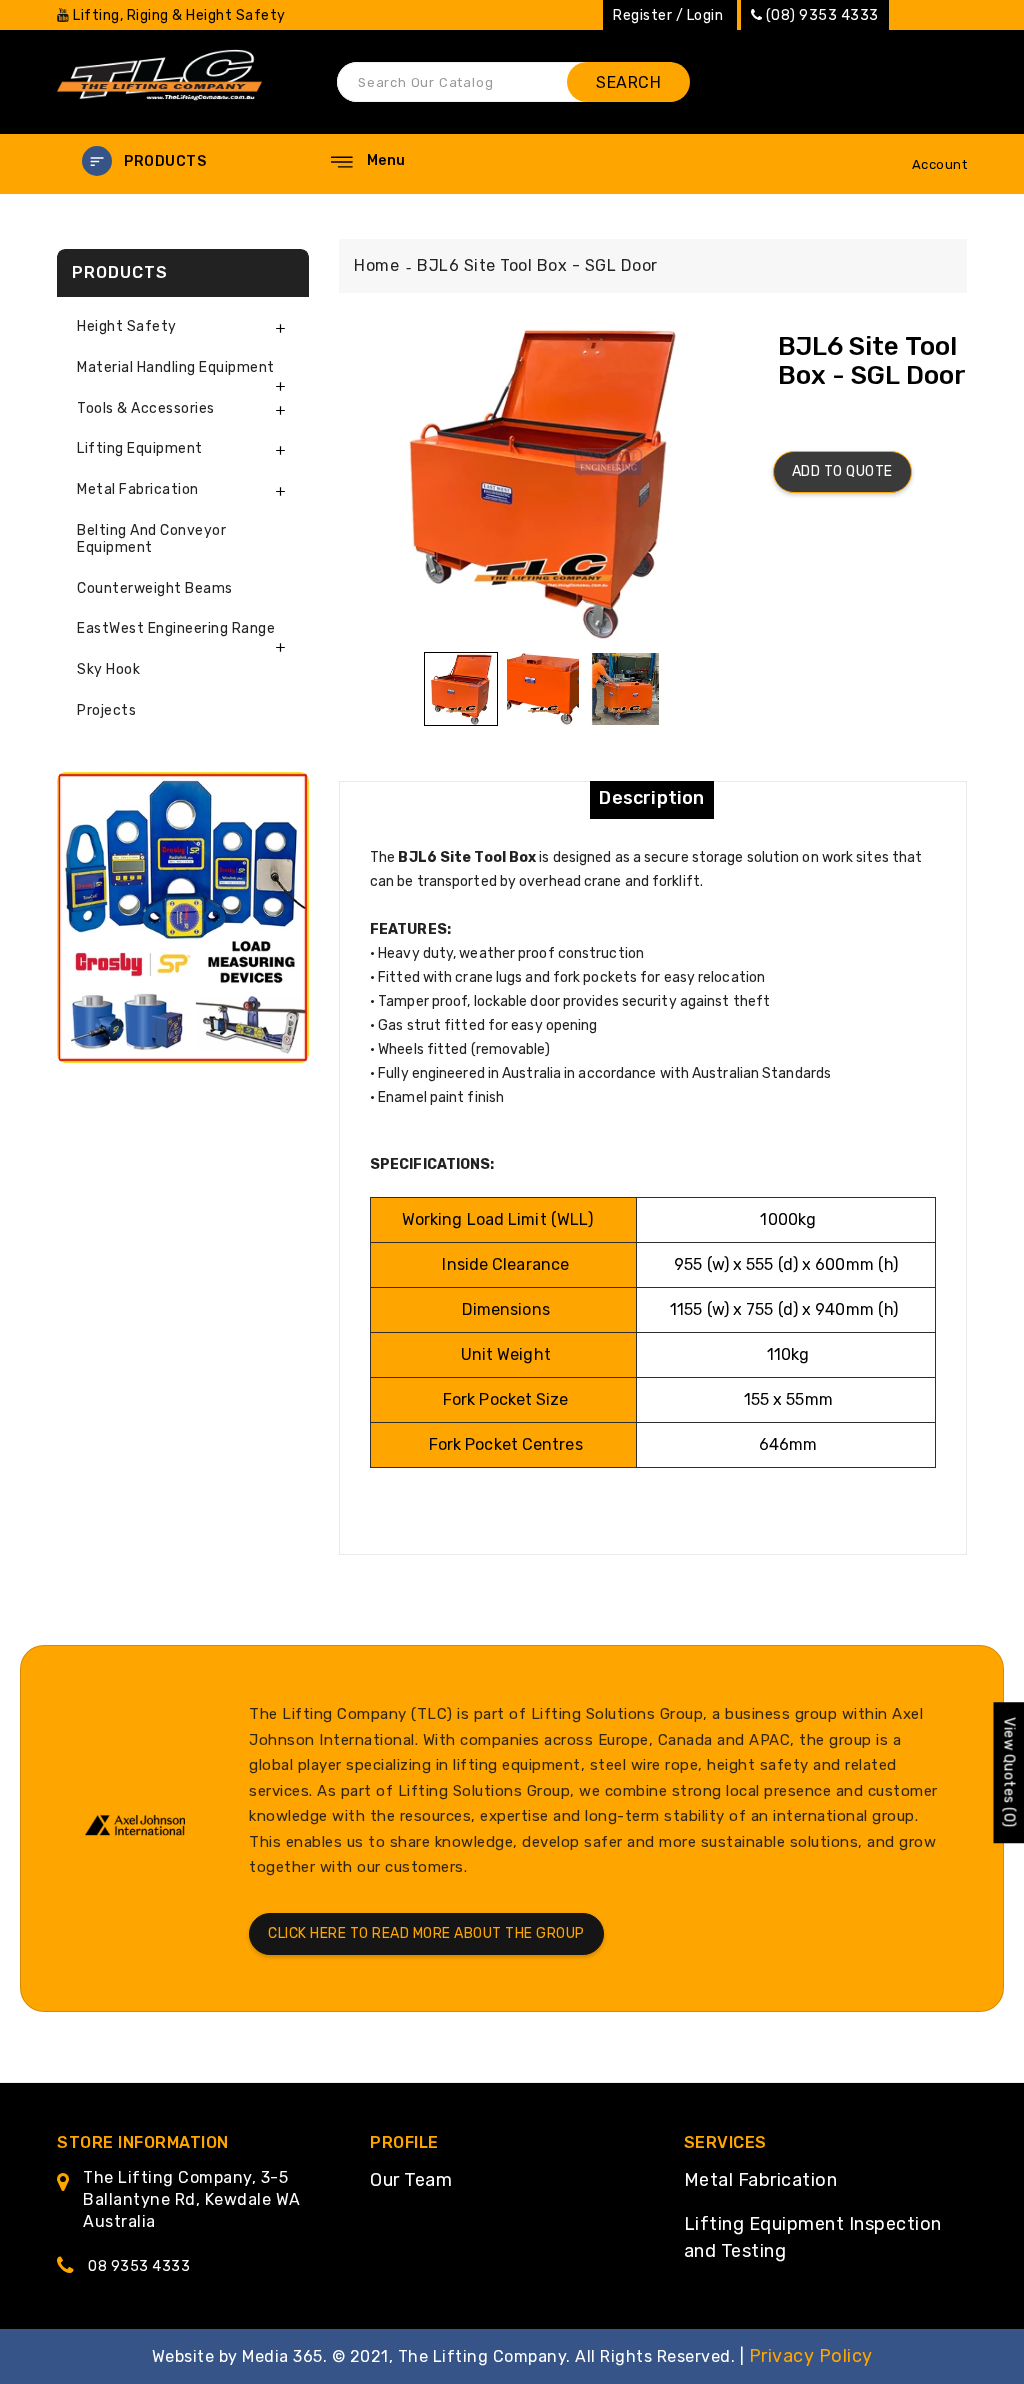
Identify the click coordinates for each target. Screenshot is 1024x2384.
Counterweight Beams (155, 588)
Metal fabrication (138, 489)
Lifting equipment (140, 448)
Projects (106, 710)
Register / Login (668, 15)
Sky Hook (108, 669)
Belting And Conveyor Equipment (151, 539)
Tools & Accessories (146, 408)
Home (376, 265)
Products (165, 161)
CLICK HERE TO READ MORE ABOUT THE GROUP (426, 1933)
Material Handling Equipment (176, 367)
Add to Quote (842, 471)
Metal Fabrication (761, 2180)
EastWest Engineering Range (176, 628)
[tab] (183, 327)
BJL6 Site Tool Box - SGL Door (537, 265)
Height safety (127, 326)
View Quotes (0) (1008, 1772)
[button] (182, 161)
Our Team (411, 2180)
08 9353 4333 (139, 2266)
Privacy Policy (811, 2356)
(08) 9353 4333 (822, 15)
